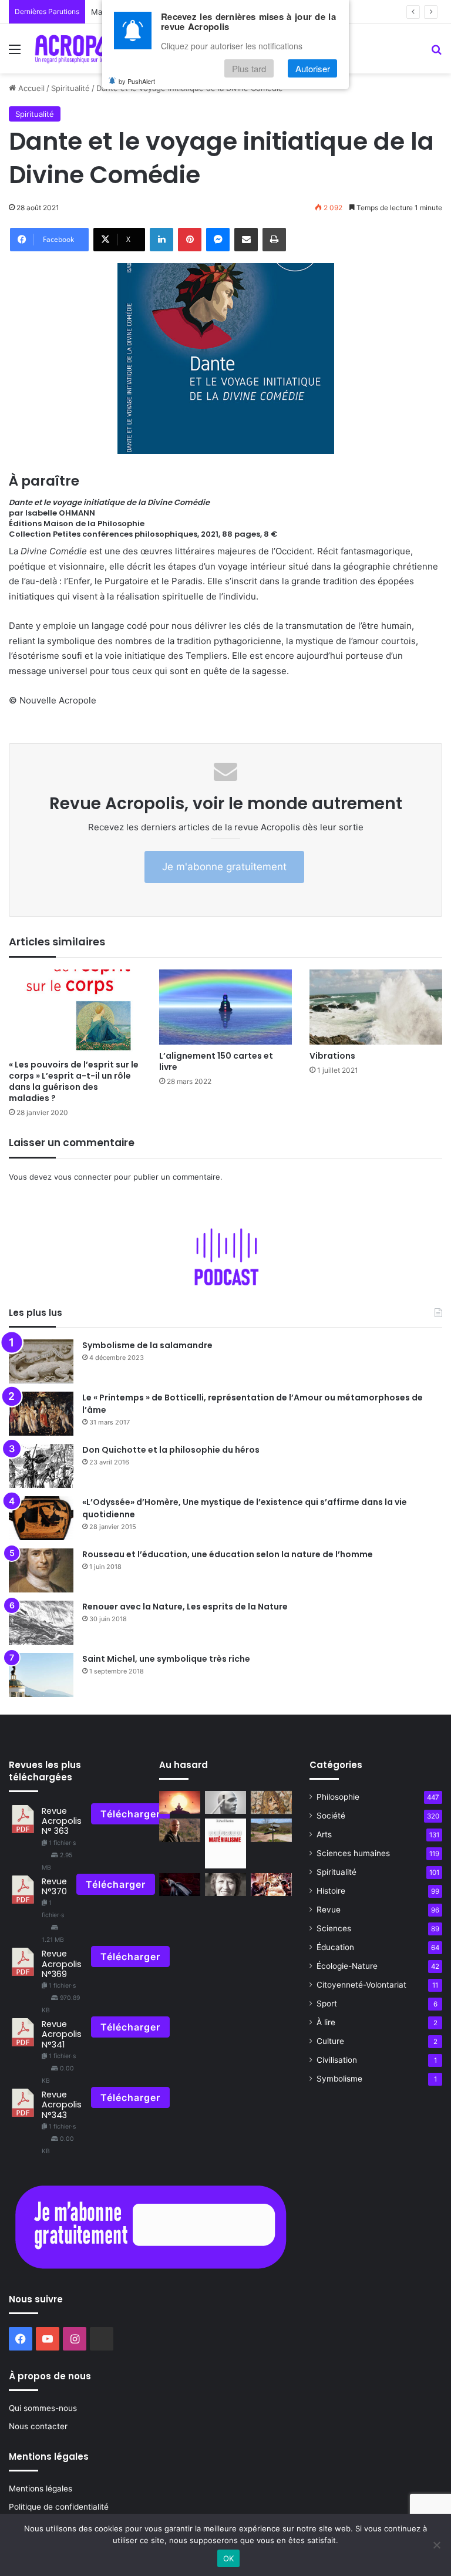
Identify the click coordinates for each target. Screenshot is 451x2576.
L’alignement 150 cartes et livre (216, 1061)
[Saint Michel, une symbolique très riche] (41, 1675)
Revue (329, 1910)
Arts (324, 1834)
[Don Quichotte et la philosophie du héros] (41, 1466)
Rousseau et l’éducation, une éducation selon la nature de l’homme (228, 1554)
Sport (327, 2003)
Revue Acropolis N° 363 (62, 1821)
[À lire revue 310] (225, 1843)
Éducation (335, 1947)
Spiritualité (70, 88)
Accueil (30, 88)
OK (229, 2558)
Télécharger (130, 1814)
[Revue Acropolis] (86, 49)
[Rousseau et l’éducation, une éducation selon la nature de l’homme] (41, 1570)
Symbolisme (339, 2079)
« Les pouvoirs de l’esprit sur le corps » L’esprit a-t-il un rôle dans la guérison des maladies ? (74, 1081)
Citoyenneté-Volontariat (361, 1985)
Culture (330, 2041)
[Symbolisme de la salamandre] (41, 1361)
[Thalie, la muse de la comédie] (271, 1802)
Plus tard (249, 68)
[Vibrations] (376, 1007)
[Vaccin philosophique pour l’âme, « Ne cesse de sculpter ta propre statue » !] (225, 1802)
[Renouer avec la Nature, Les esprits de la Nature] (41, 1623)
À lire (326, 2022)
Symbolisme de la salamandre (147, 1345)
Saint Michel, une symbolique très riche (166, 1659)
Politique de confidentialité (59, 2507)
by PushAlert (137, 81)
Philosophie (338, 1797)
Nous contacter (38, 2426)
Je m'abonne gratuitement (224, 867)
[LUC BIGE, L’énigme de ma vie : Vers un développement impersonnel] (180, 1830)
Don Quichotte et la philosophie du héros (171, 1450)
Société (331, 1816)
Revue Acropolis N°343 (62, 2105)
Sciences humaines (353, 1853)
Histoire (331, 1891)
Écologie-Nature (347, 1966)
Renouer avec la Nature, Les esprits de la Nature (185, 1607)
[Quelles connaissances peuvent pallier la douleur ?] (180, 1885)
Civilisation (337, 2060)
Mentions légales (41, 2489)
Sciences (334, 1928)
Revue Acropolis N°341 (62, 2034)
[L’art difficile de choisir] (271, 1830)
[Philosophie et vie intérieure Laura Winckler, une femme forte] (225, 1885)
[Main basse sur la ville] (271, 1885)
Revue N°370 (54, 1886)
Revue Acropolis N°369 (62, 1964)
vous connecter (83, 1177)
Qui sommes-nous (43, 2408)
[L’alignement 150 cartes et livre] (225, 1007)
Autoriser (313, 68)
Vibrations (332, 1056)
